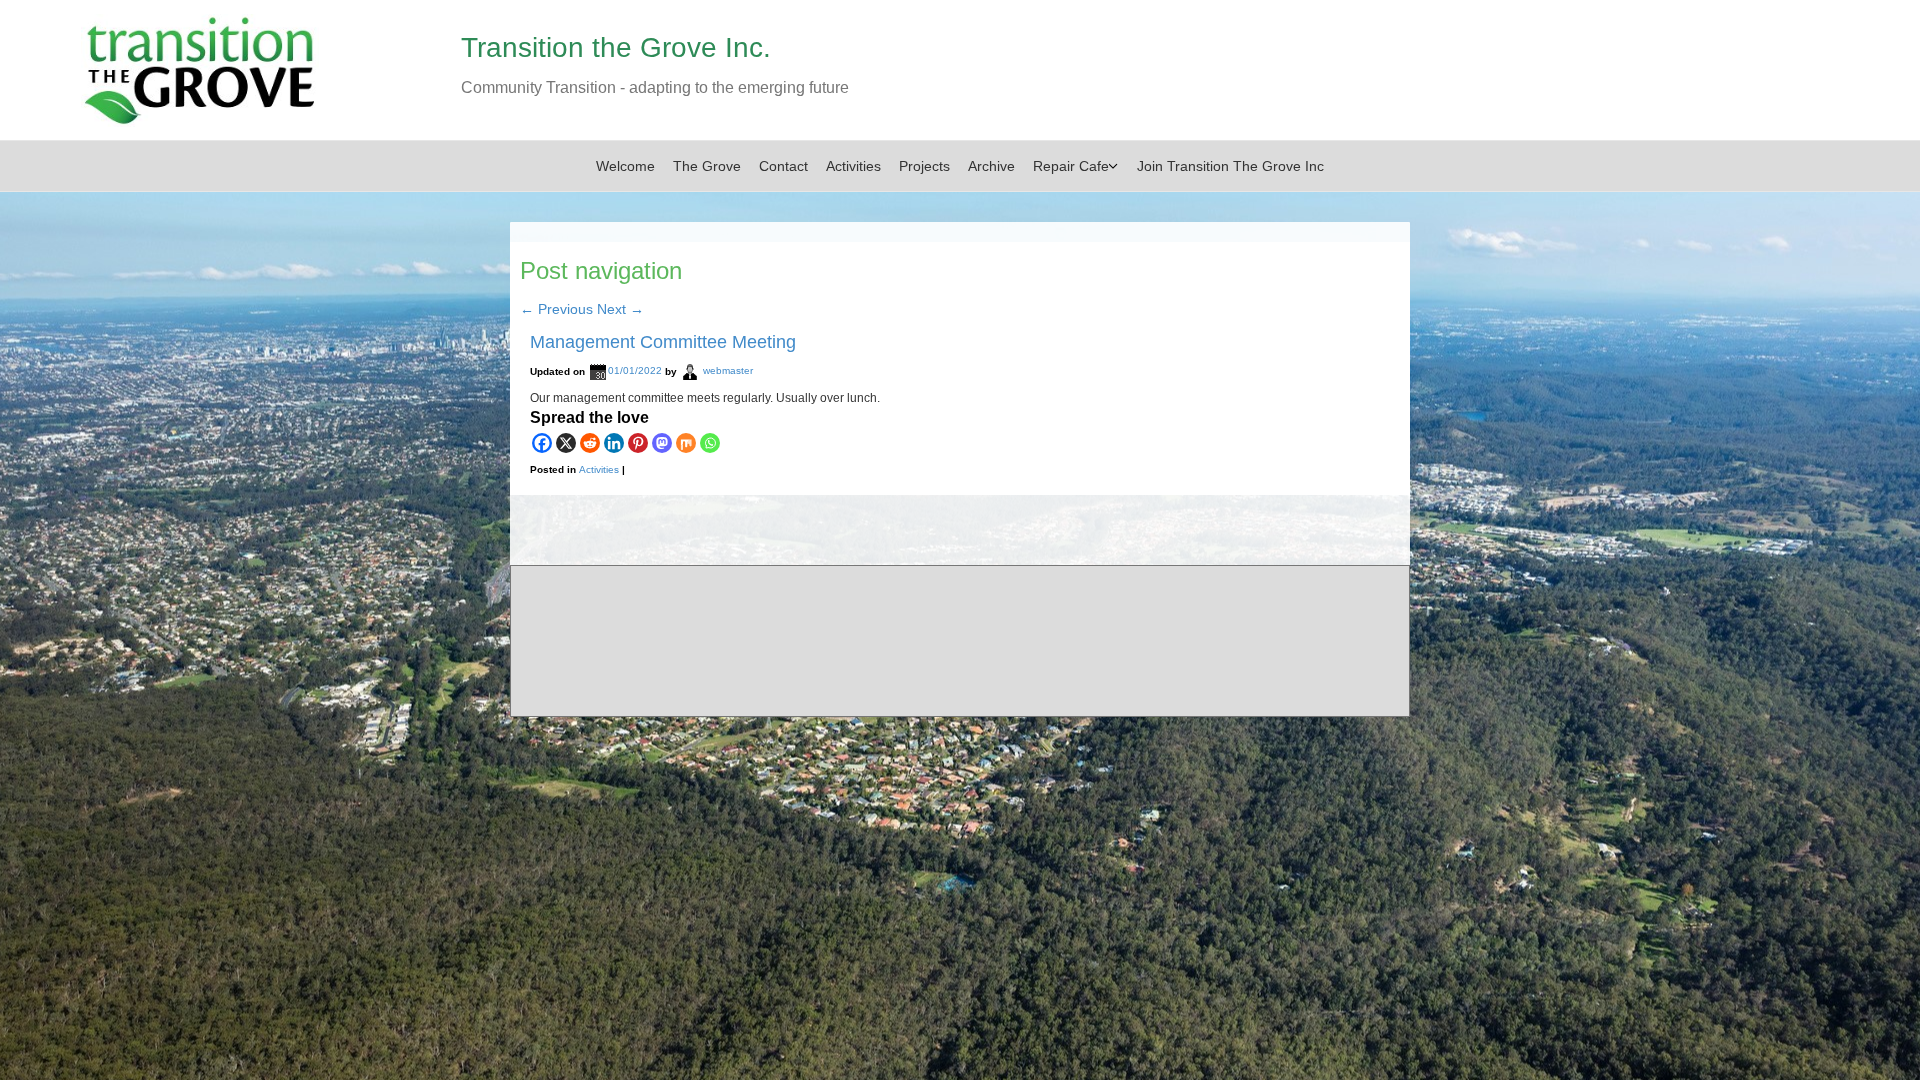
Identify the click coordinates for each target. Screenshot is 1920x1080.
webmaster (728, 371)
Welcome (625, 166)
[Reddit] (590, 443)
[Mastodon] (662, 443)
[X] (566, 443)
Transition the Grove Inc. (616, 47)
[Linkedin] (614, 443)
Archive (991, 166)
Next (620, 309)
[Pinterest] (638, 443)
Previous (556, 309)
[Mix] (686, 443)
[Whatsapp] (710, 443)
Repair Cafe (1071, 166)
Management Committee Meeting (663, 342)
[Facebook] (542, 443)
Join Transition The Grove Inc (1230, 166)
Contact (783, 166)
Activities (853, 166)
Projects (924, 166)
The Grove (707, 166)
